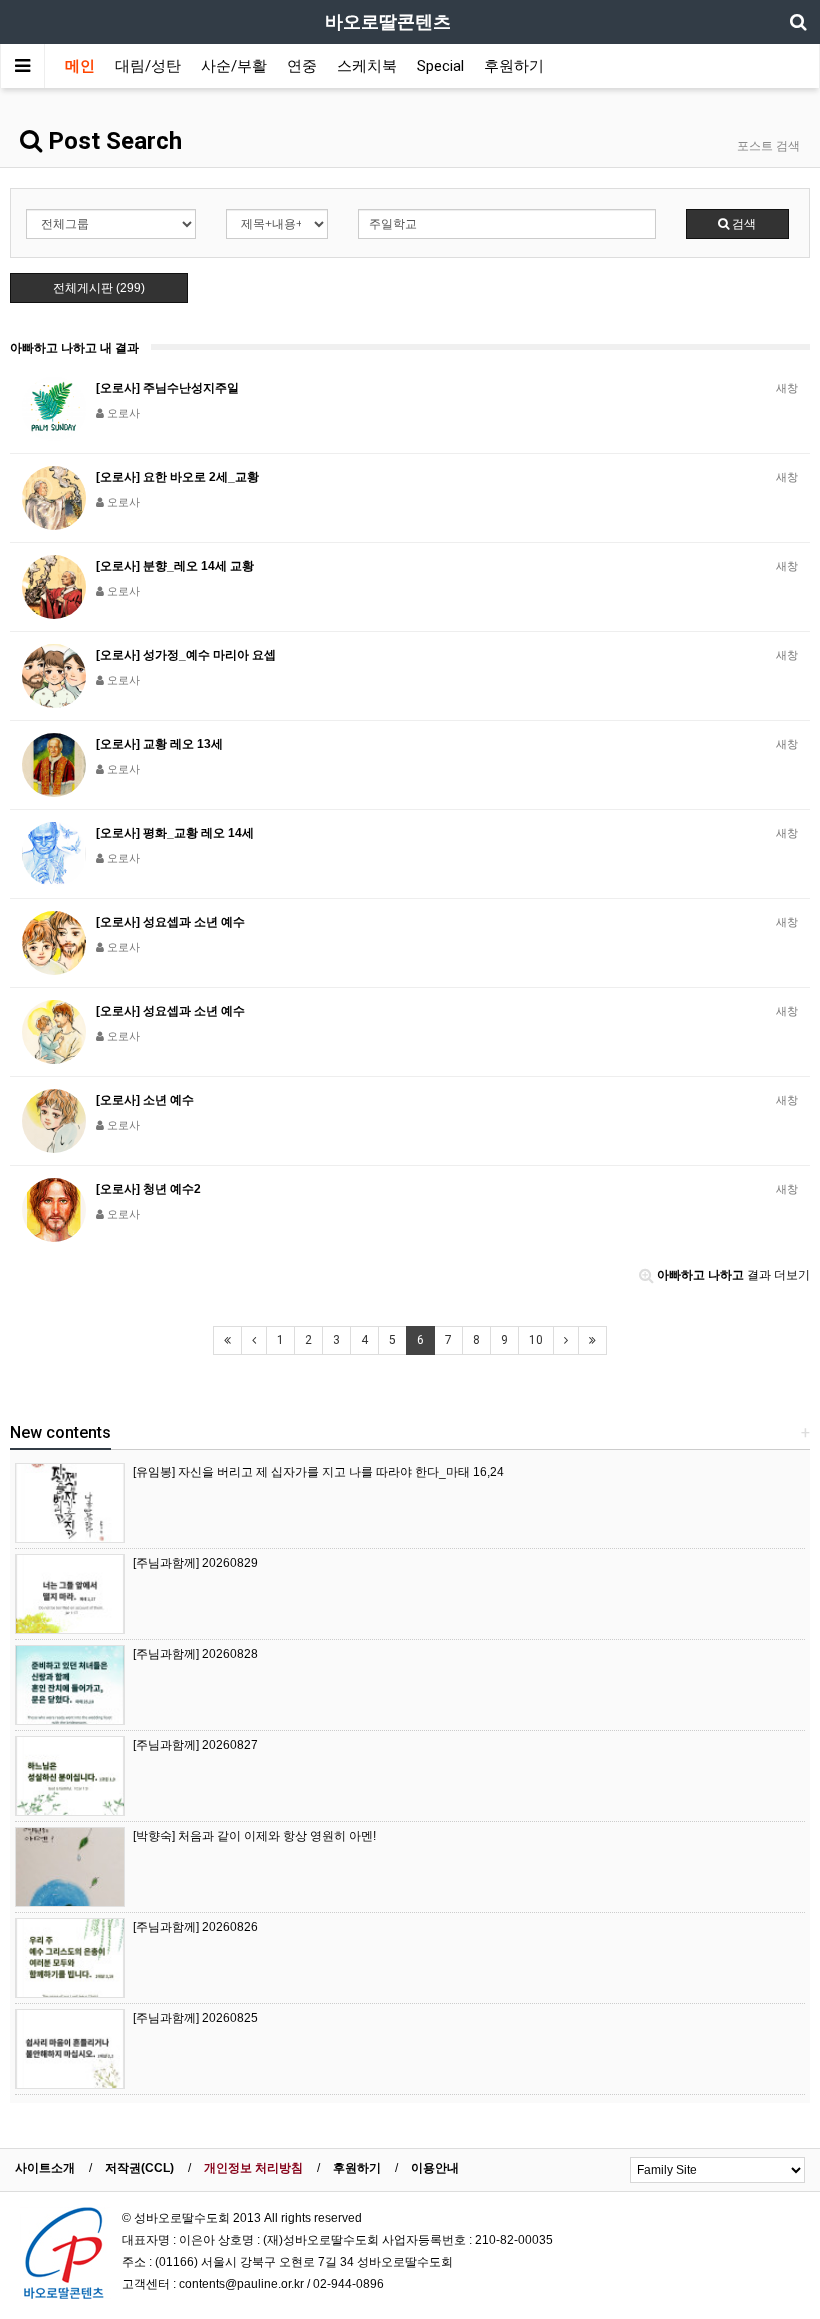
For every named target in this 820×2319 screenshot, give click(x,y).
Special (440, 66)
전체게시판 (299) (99, 288)
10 (536, 1340)
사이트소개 (45, 2168)
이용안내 (435, 2168)
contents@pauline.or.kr (241, 2284)
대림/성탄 (148, 66)
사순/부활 (234, 66)
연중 (302, 66)
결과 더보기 (733, 1275)
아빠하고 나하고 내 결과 (74, 348)
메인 (80, 66)
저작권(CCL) (139, 2168)
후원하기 (514, 66)
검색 (742, 224)
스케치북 (367, 66)
